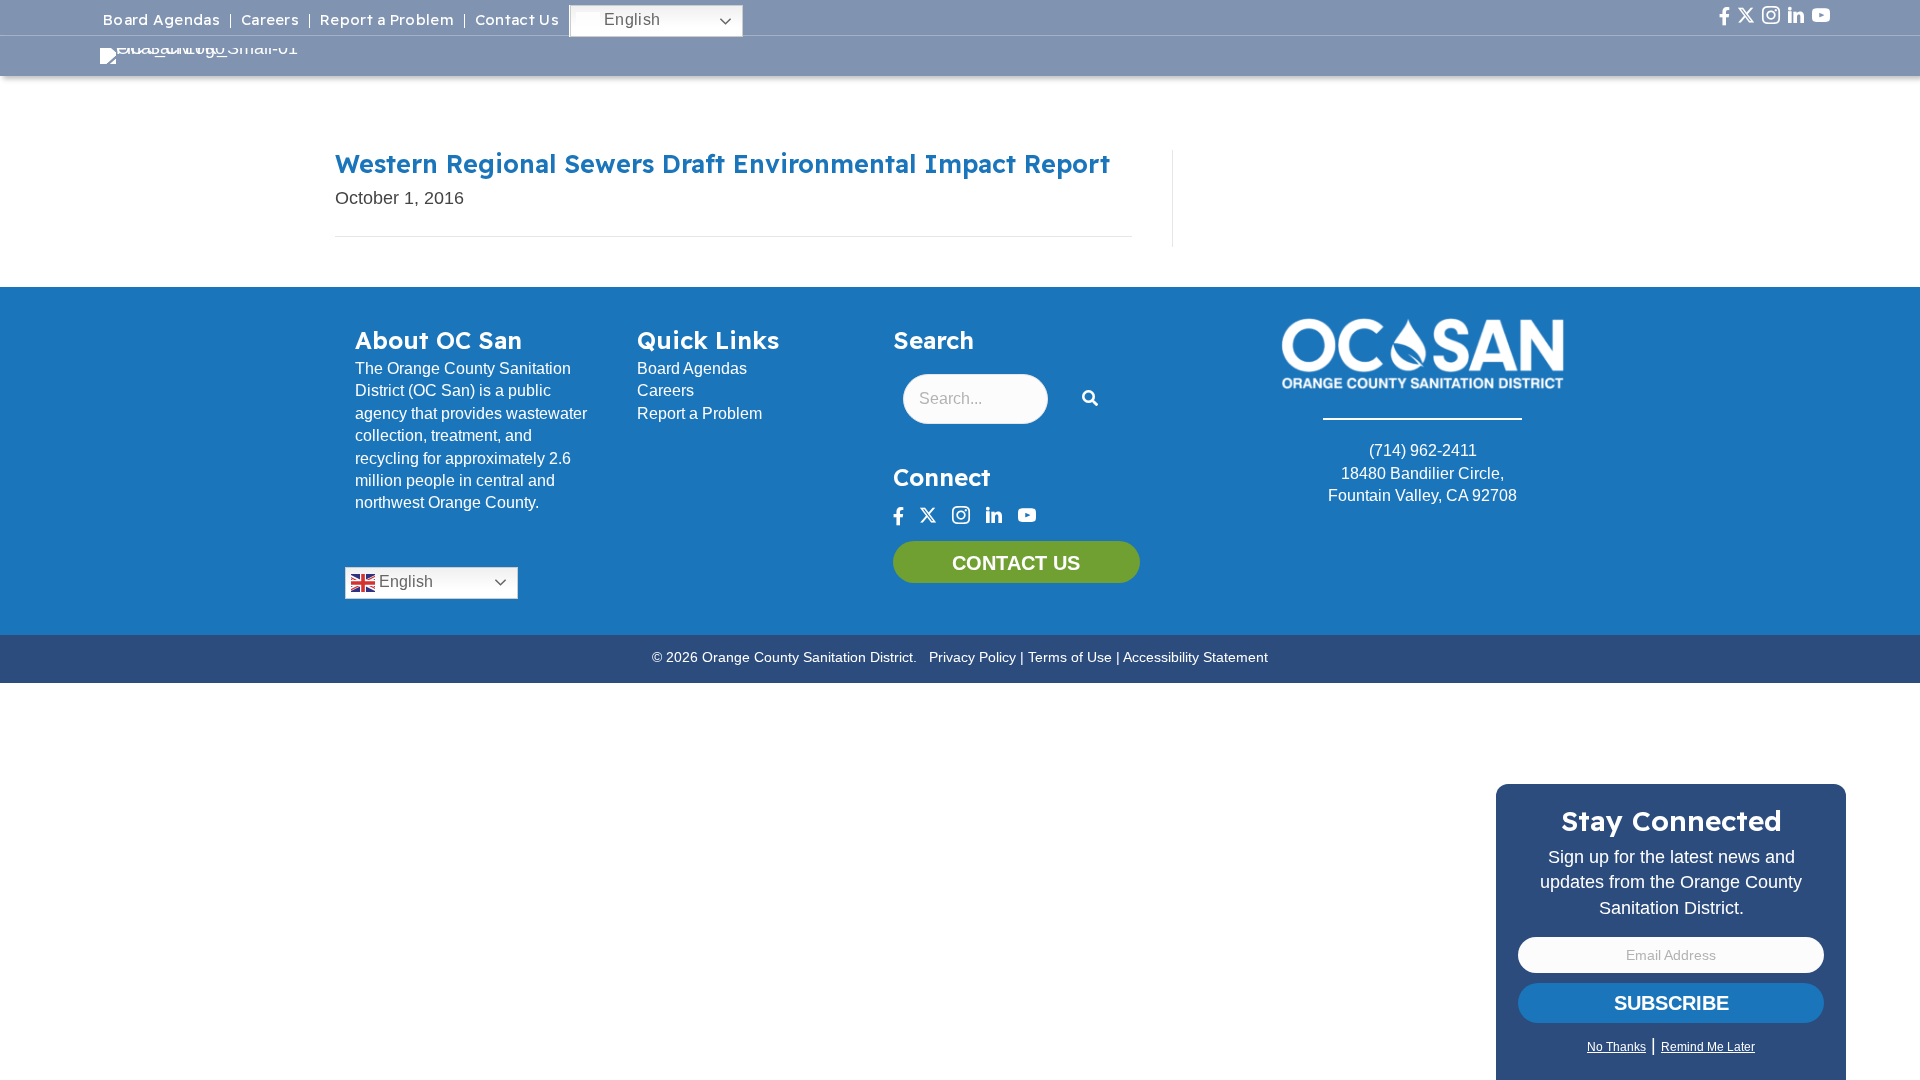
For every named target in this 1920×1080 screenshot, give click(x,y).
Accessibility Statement (1195, 657)
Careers (270, 21)
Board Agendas (161, 21)
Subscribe (1671, 1003)
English (630, 19)
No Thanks (1616, 1047)
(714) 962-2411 (1423, 450)
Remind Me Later (1708, 1047)
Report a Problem (387, 21)
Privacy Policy (972, 657)
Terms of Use (1070, 657)
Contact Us (517, 21)
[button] (1094, 399)
